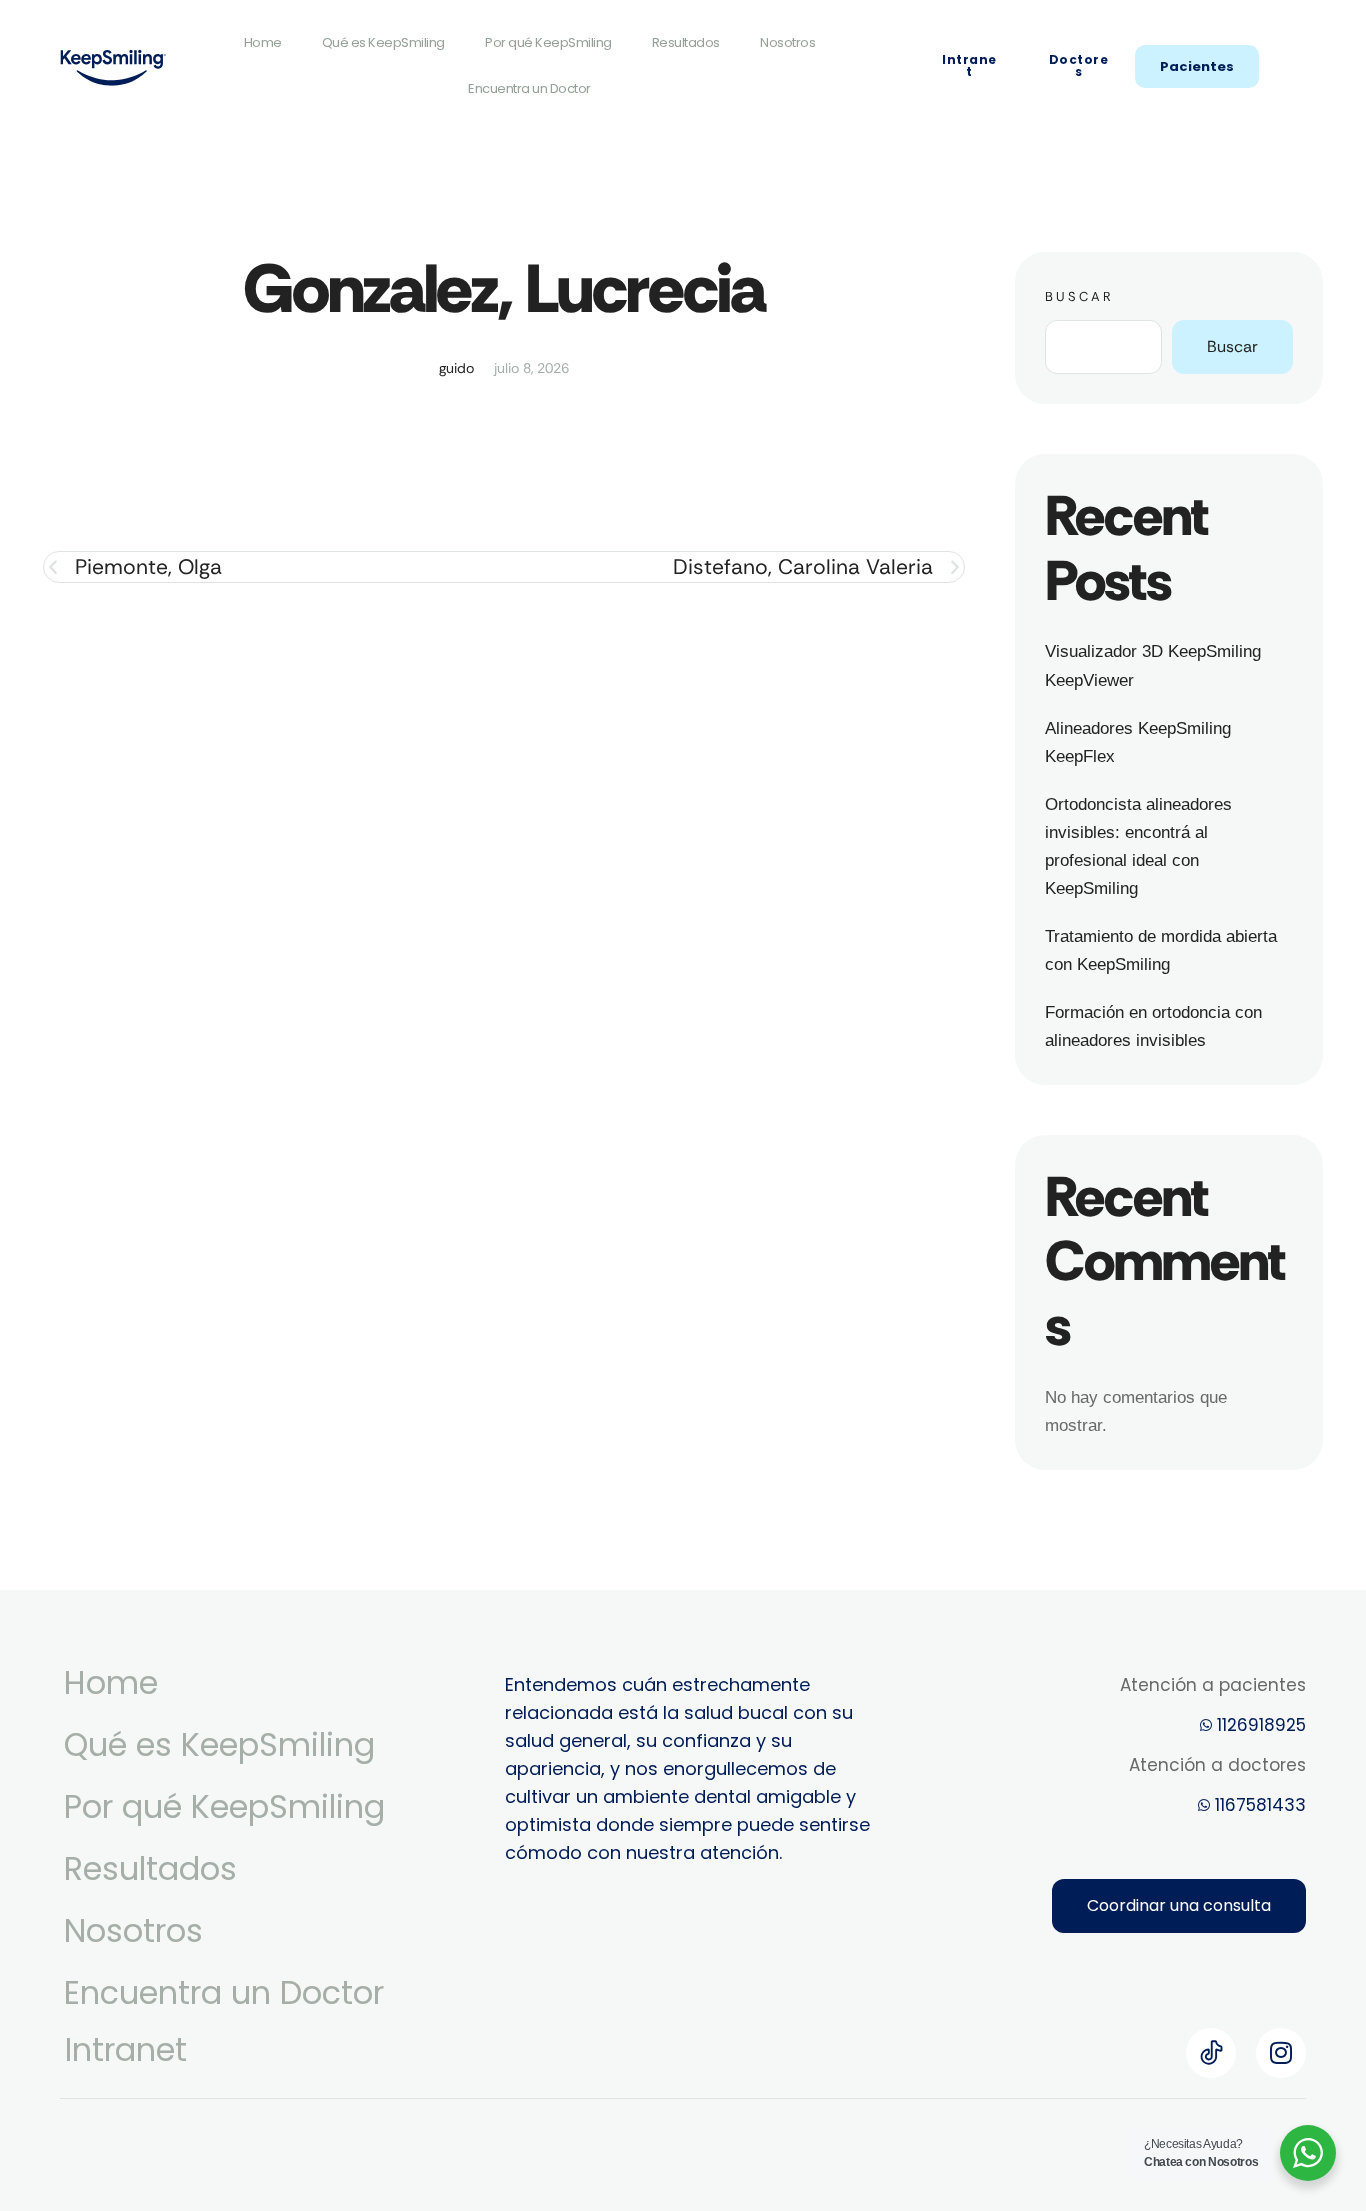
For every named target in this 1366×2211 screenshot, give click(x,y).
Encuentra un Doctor (529, 88)
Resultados (686, 42)
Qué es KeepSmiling (383, 42)
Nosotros (787, 42)
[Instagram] (1281, 2053)
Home (263, 42)
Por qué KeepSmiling (548, 42)
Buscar (1079, 296)
